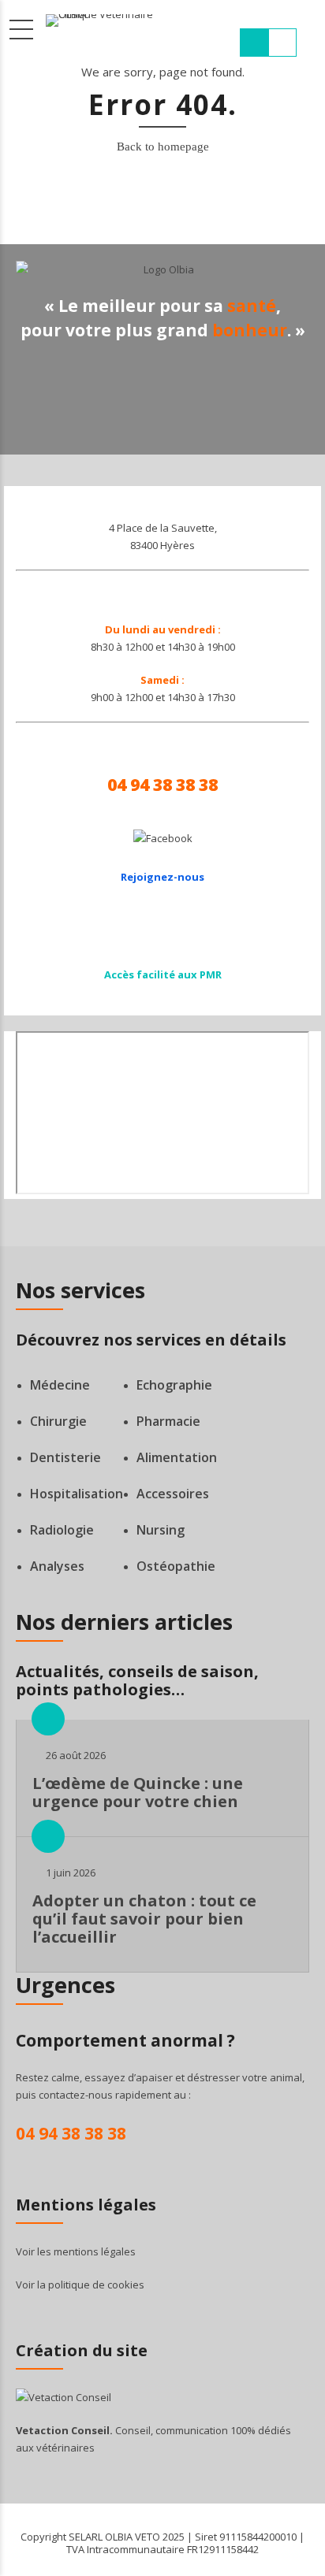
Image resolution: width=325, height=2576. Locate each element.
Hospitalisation (77, 1494)
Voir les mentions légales (76, 2251)
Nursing (161, 1530)
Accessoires (173, 1494)
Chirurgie (58, 1421)
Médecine (60, 1385)
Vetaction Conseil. (64, 2430)
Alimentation (177, 1457)
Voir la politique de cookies (80, 2285)
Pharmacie (168, 1421)
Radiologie (62, 1530)
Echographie (174, 1385)
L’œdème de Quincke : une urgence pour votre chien (138, 1792)
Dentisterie (65, 1457)
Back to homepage (163, 147)
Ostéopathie (176, 1566)
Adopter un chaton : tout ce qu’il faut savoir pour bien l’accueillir (144, 1919)
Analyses (57, 1566)
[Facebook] (163, 838)
